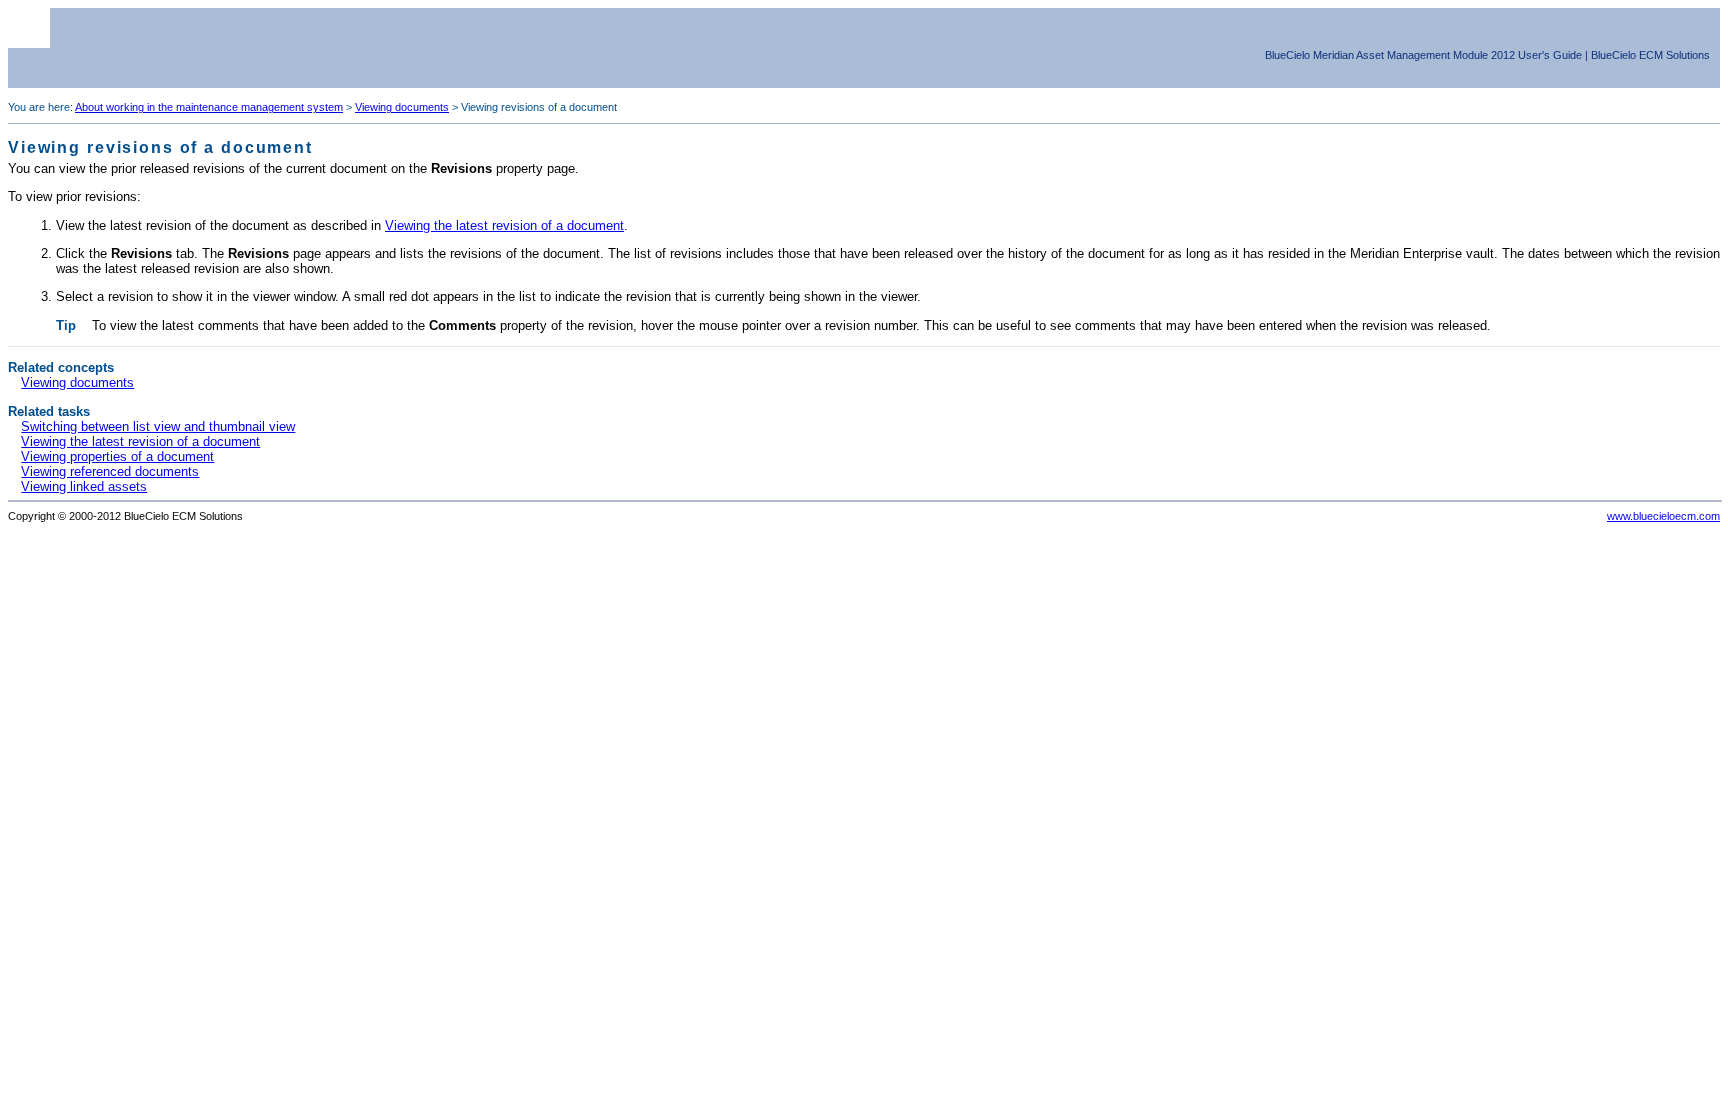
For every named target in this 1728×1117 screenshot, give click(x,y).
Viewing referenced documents (110, 471)
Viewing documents (402, 107)
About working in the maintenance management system (209, 107)
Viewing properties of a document (117, 456)
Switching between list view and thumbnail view (158, 426)
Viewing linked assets (84, 486)
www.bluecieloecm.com (1663, 516)
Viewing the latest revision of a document (504, 225)
